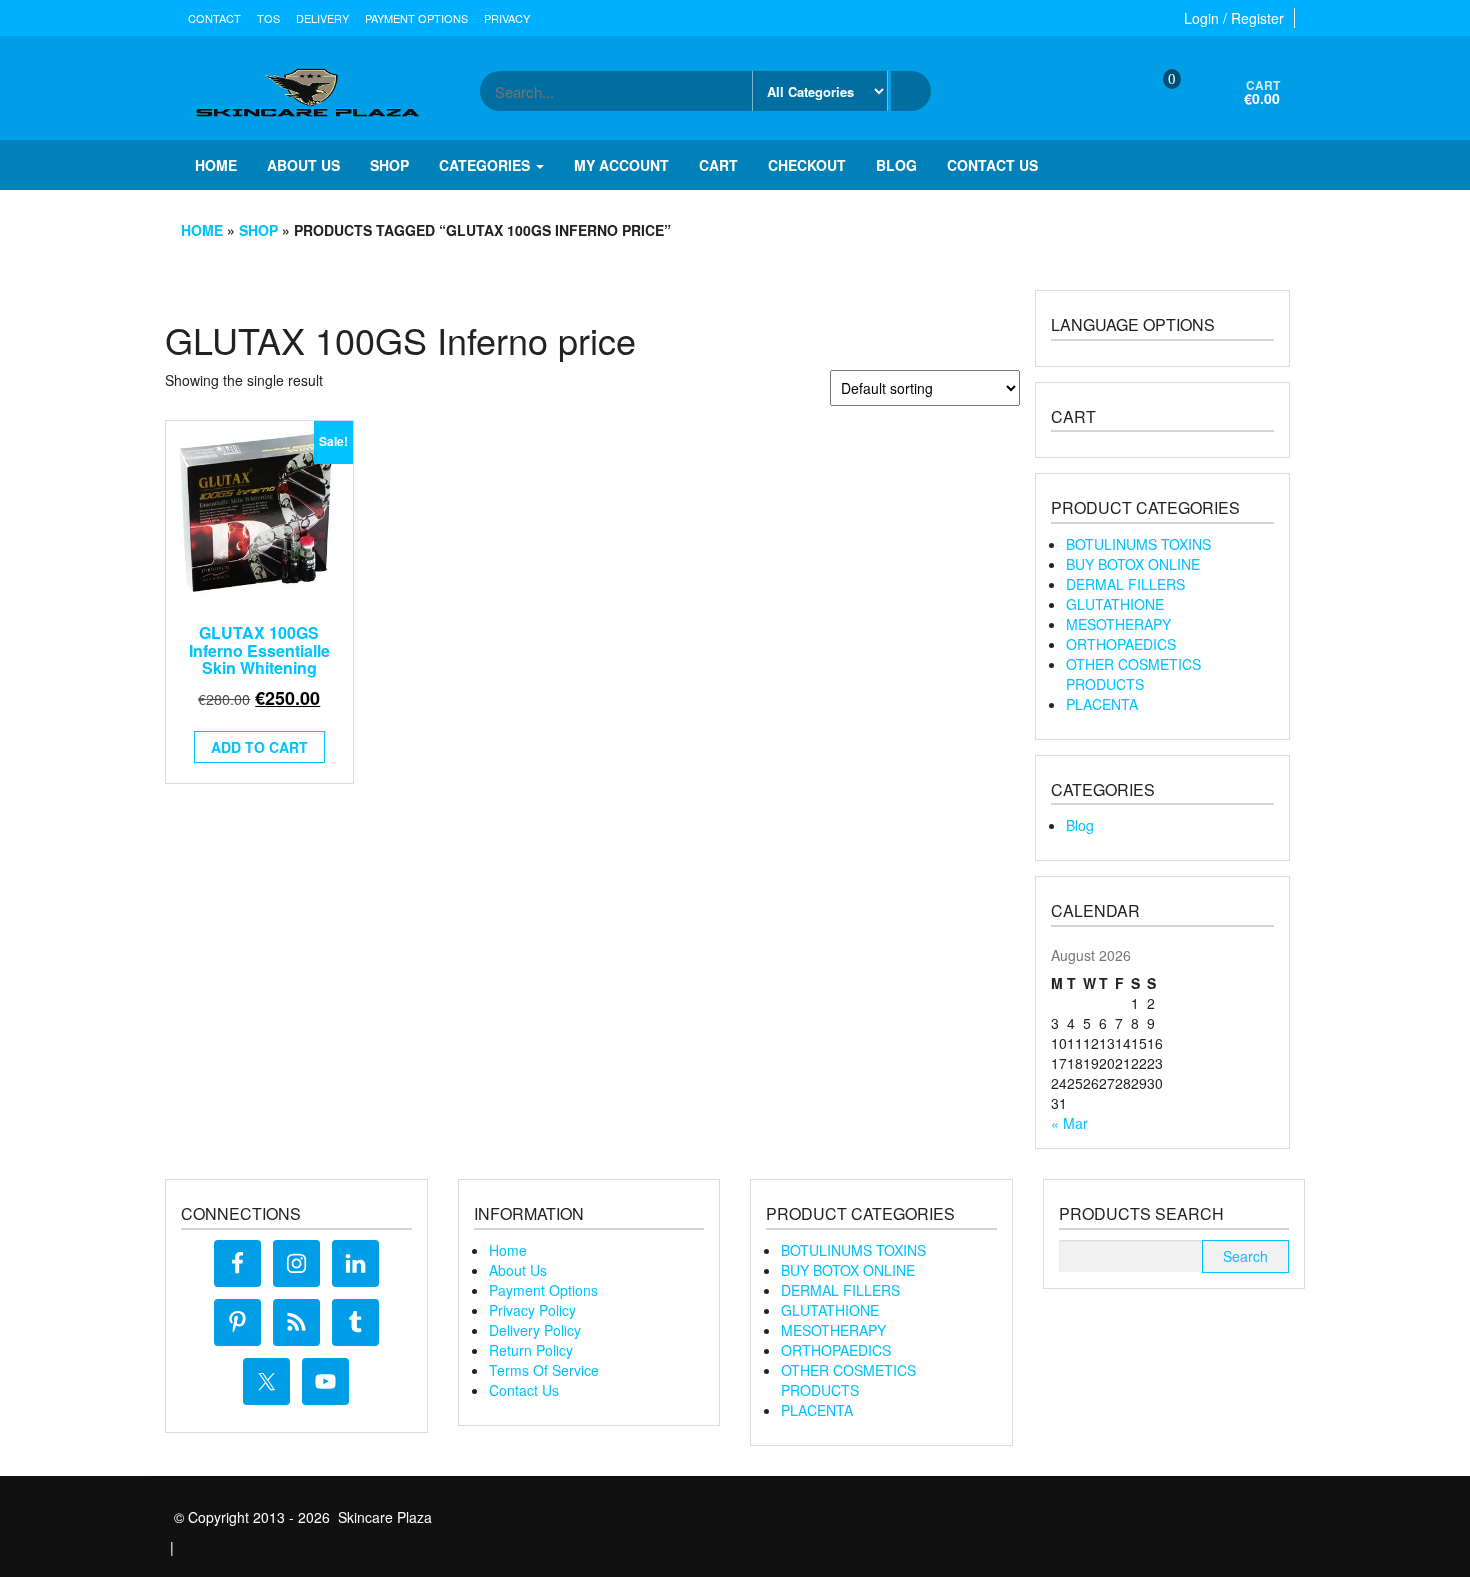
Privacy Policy (532, 1310)
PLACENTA (1102, 704)
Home (216, 165)
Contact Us (524, 1390)
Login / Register (1234, 18)
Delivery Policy (535, 1330)
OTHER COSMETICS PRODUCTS (1133, 674)
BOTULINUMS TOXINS (1138, 544)
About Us (518, 1270)
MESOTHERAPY (1118, 624)
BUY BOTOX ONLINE (1133, 564)
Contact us (992, 165)
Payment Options (416, 18)
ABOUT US (303, 165)
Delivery (322, 18)
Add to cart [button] (259, 747)
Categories (486, 165)
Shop (389, 165)
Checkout (807, 165)
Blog (896, 165)
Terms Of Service (544, 1370)
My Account (621, 165)
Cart (718, 165)
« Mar (1069, 1123)
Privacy (507, 18)
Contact (214, 18)
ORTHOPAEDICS (1121, 644)
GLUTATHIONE (1115, 604)
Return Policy (531, 1350)
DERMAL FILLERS (1125, 584)
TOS (268, 18)
